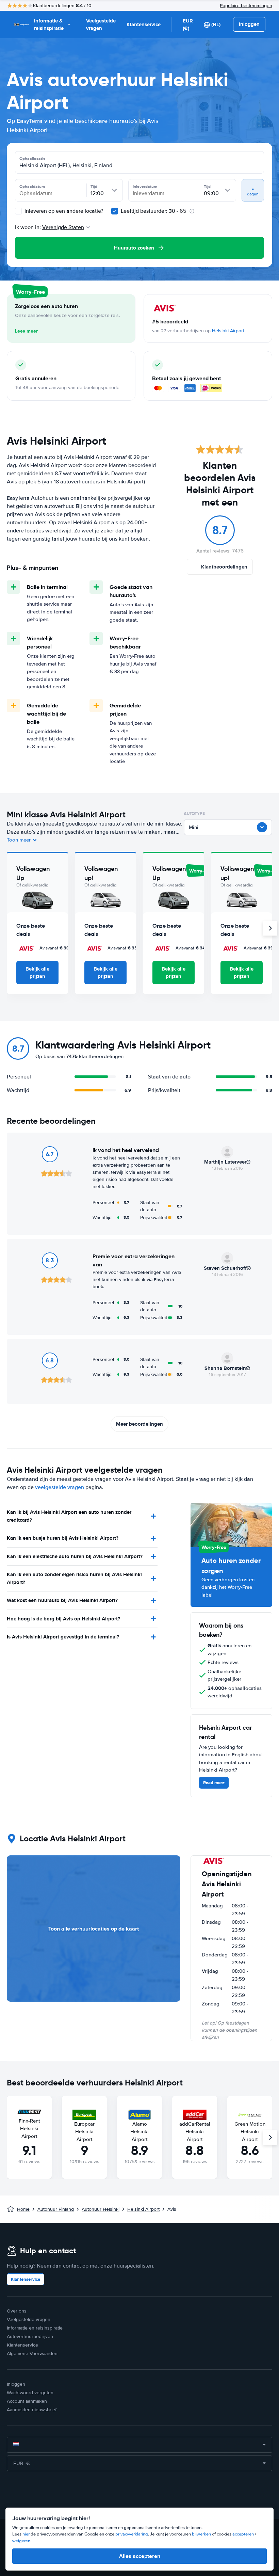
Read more (214, 1783)
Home (23, 2209)
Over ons (17, 2311)
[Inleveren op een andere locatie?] (18, 211)
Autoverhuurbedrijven (30, 2337)
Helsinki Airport (228, 331)
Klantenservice (144, 25)
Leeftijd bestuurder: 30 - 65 (154, 211)
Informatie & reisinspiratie (49, 25)
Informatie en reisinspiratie (35, 2328)
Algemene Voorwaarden (32, 2354)
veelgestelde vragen (60, 1487)
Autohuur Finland (56, 2209)
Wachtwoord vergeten (30, 2393)
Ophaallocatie (32, 159)
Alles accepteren (140, 2556)
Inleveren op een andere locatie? (63, 211)
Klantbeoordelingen (224, 567)
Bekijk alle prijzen (37, 973)
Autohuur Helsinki (101, 2209)
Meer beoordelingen (139, 1424)
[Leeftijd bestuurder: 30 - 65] (115, 211)
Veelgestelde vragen (101, 25)
